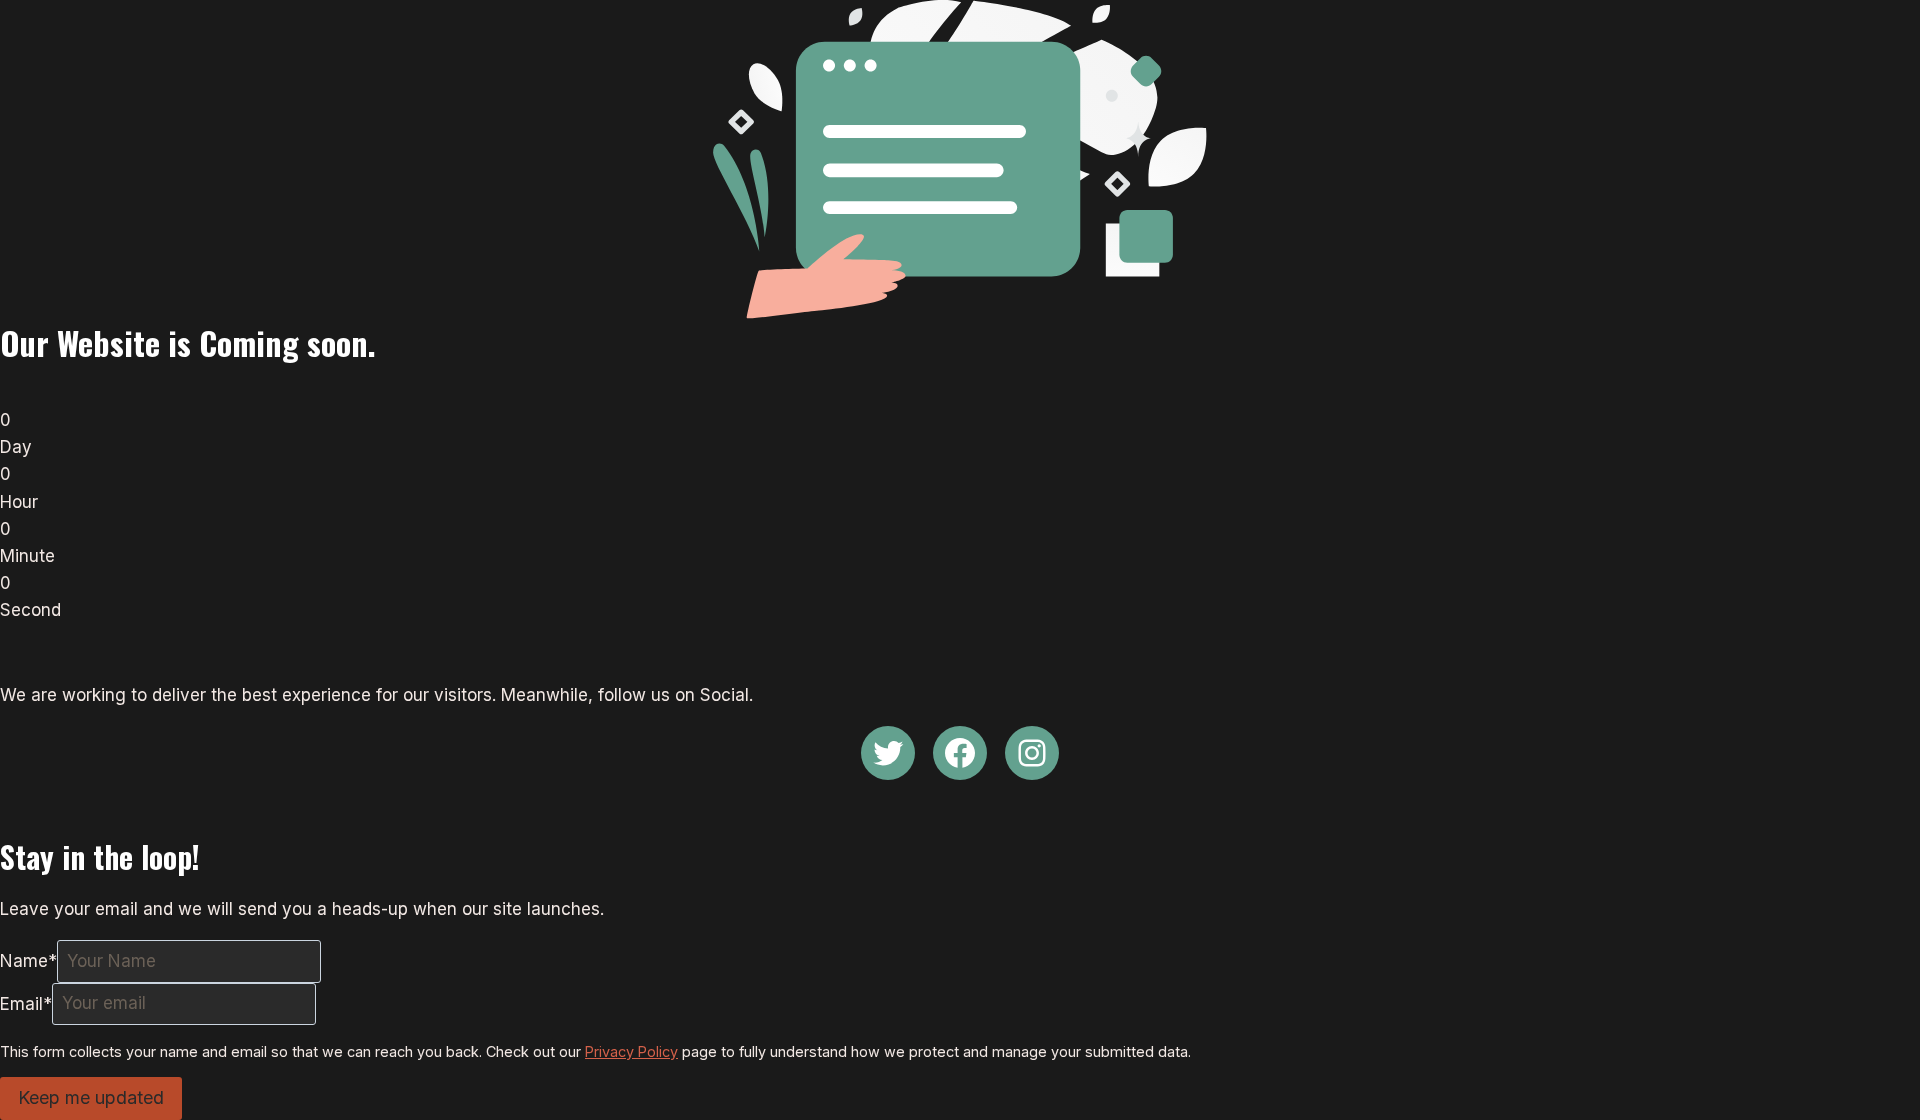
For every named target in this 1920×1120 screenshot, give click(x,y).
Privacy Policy (631, 1051)
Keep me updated (91, 1097)
